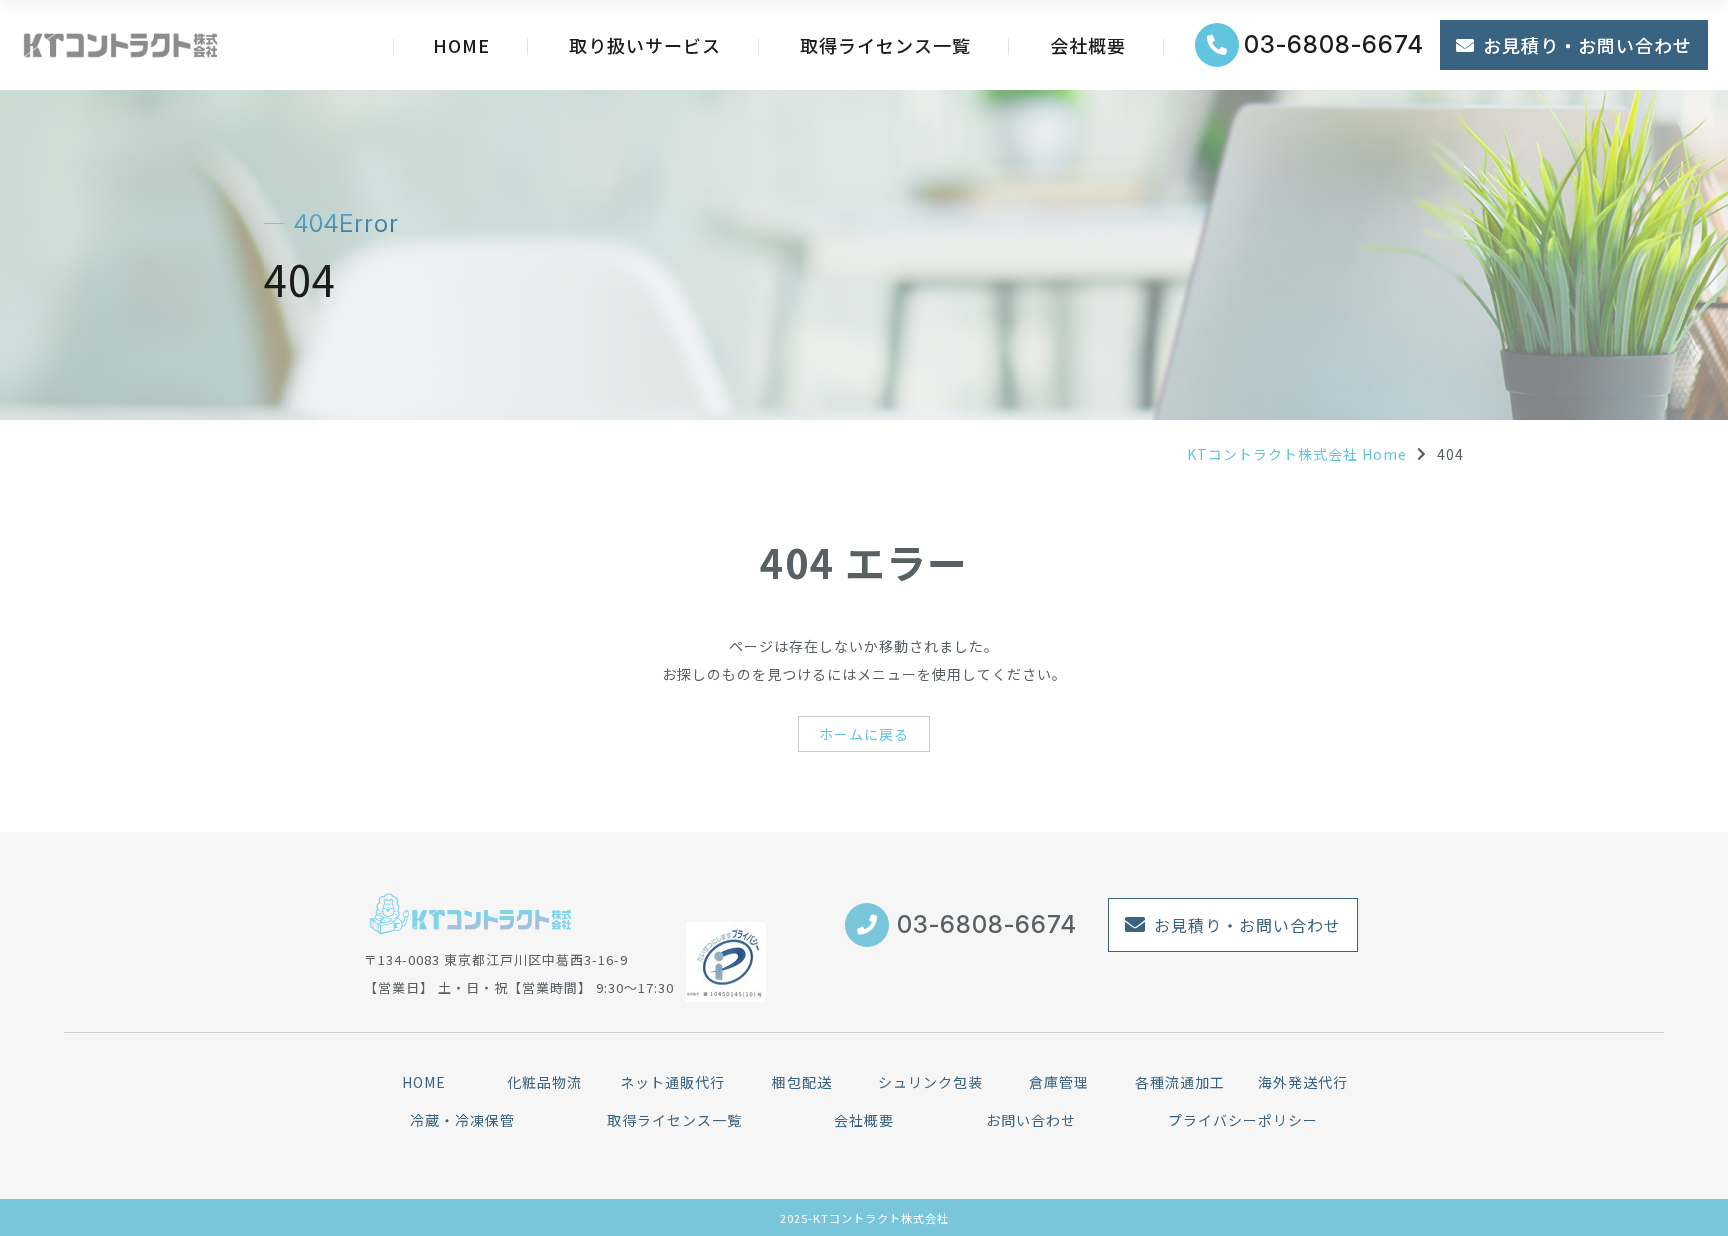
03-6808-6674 (1334, 44)
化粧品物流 (544, 1082)
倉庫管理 (1059, 1082)
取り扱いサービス (645, 45)
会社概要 (1088, 45)
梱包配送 (802, 1082)
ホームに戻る (864, 734)
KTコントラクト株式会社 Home (1297, 454)
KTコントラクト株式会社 (881, 1218)
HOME (461, 45)
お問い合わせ (1031, 1120)
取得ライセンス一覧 (885, 45)
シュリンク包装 (930, 1082)
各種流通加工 (1180, 1082)
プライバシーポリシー (1243, 1120)
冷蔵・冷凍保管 (462, 1120)
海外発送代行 (1303, 1082)
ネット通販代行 (672, 1082)
